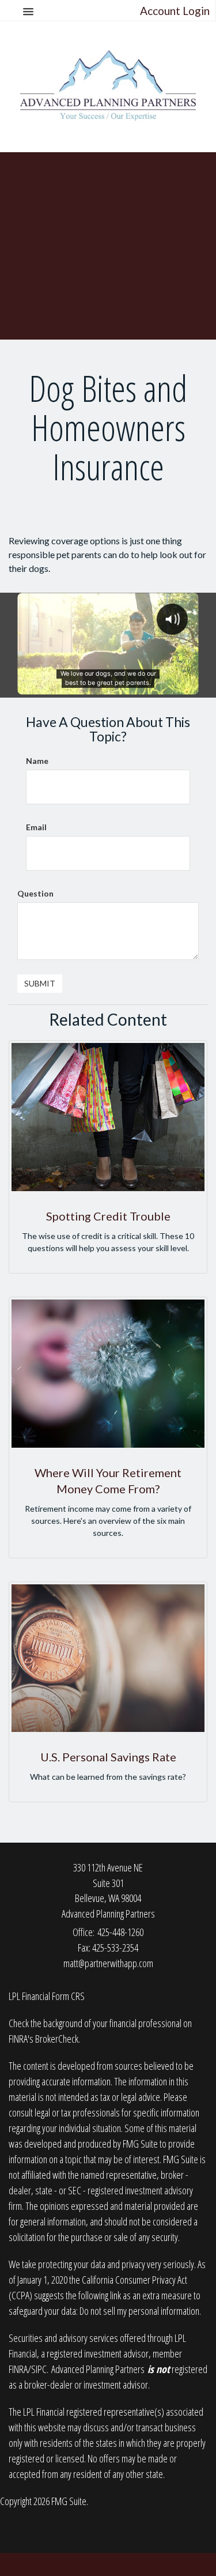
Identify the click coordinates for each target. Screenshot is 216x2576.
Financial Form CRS (53, 1996)
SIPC (39, 2369)
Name (37, 761)
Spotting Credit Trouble (108, 1216)
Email (36, 827)
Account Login (175, 11)
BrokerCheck (57, 2039)
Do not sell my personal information (139, 2311)
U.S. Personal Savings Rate (108, 1757)
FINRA (18, 2369)
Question (35, 893)
